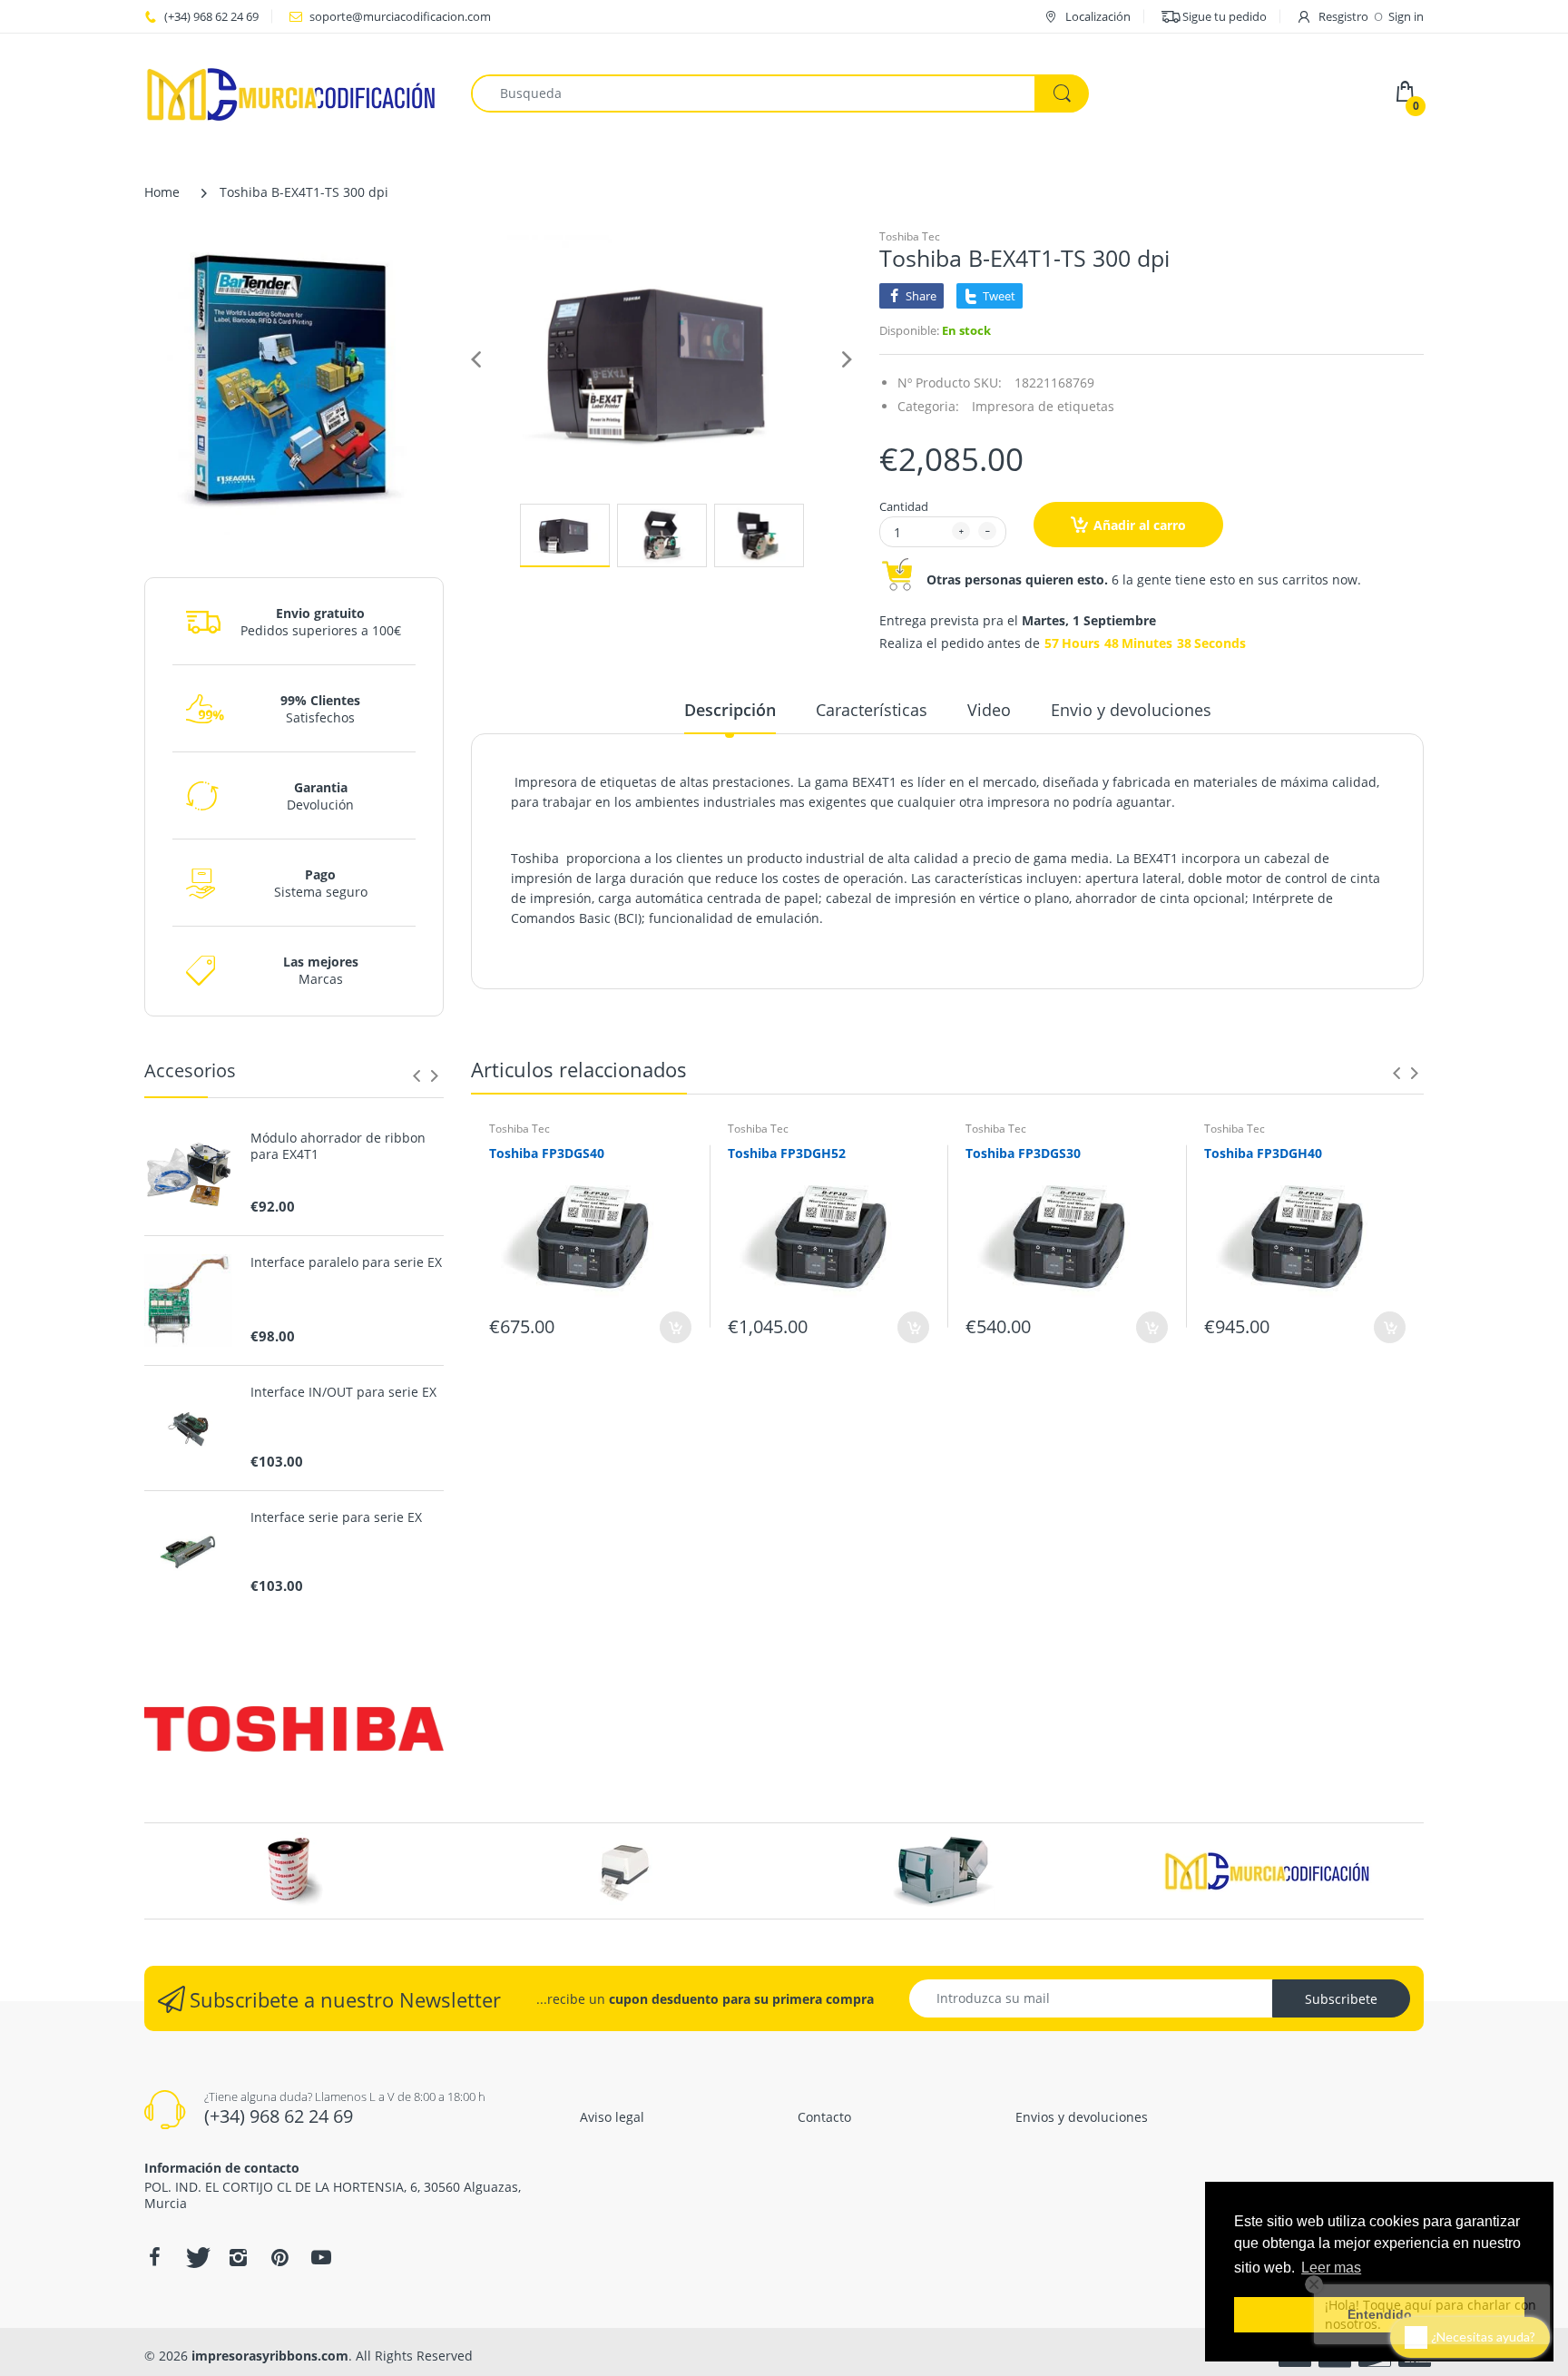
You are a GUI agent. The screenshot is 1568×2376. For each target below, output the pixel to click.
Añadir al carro (1140, 525)
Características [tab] (872, 710)
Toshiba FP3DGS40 (547, 1153)
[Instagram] (238, 2257)
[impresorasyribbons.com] (292, 92)
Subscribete (1341, 1999)
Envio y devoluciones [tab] (1131, 710)
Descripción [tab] (730, 710)
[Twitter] (196, 2257)
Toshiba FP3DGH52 (787, 1153)
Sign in (1406, 16)
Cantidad (904, 506)
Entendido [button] (1380, 2314)
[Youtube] (321, 2257)
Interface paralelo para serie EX (346, 1262)
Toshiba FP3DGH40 (1263, 1153)
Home (162, 192)
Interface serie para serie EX (336, 1517)
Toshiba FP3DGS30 (1023, 1153)
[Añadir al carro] (676, 1327)
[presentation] (416, 1075)
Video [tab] (989, 710)
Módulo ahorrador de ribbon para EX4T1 (338, 1146)
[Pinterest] (279, 2257)
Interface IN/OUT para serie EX (343, 1392)
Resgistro (1343, 16)
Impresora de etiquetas (1043, 406)
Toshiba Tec (910, 236)
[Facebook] (154, 2257)
